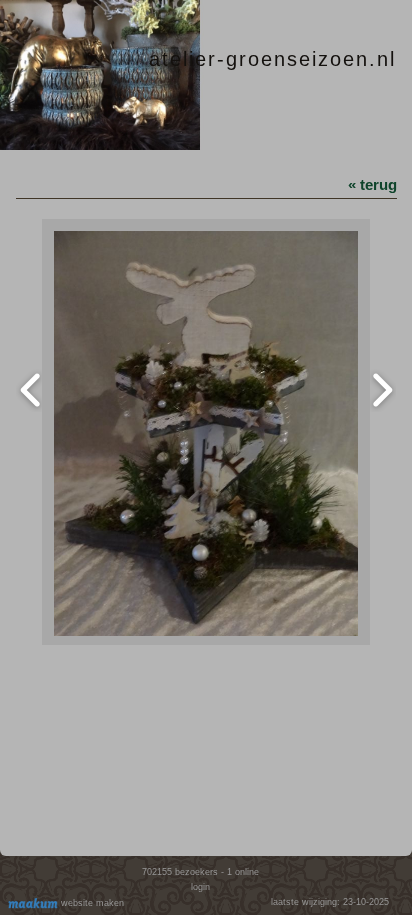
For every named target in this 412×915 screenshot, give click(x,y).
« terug (372, 184)
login (200, 887)
